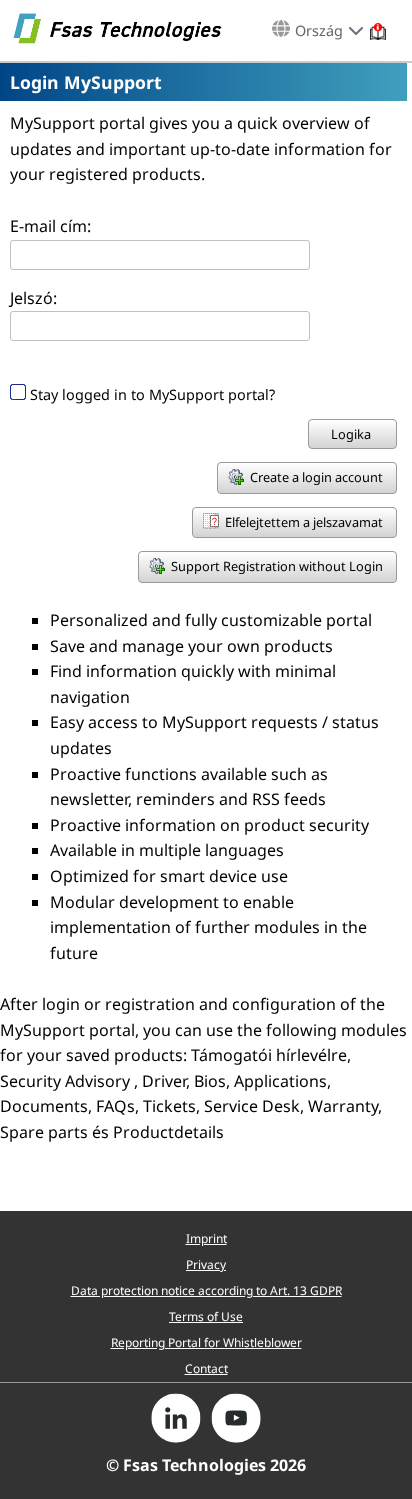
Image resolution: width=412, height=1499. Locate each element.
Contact (206, 1368)
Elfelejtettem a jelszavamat (305, 522)
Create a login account (318, 477)
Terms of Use (206, 1316)
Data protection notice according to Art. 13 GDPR (206, 1290)
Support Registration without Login (278, 566)
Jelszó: (33, 298)
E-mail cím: (50, 226)
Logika (352, 434)
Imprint (206, 1238)
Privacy (206, 1264)
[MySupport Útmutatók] (376, 31)
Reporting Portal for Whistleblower (206, 1342)
